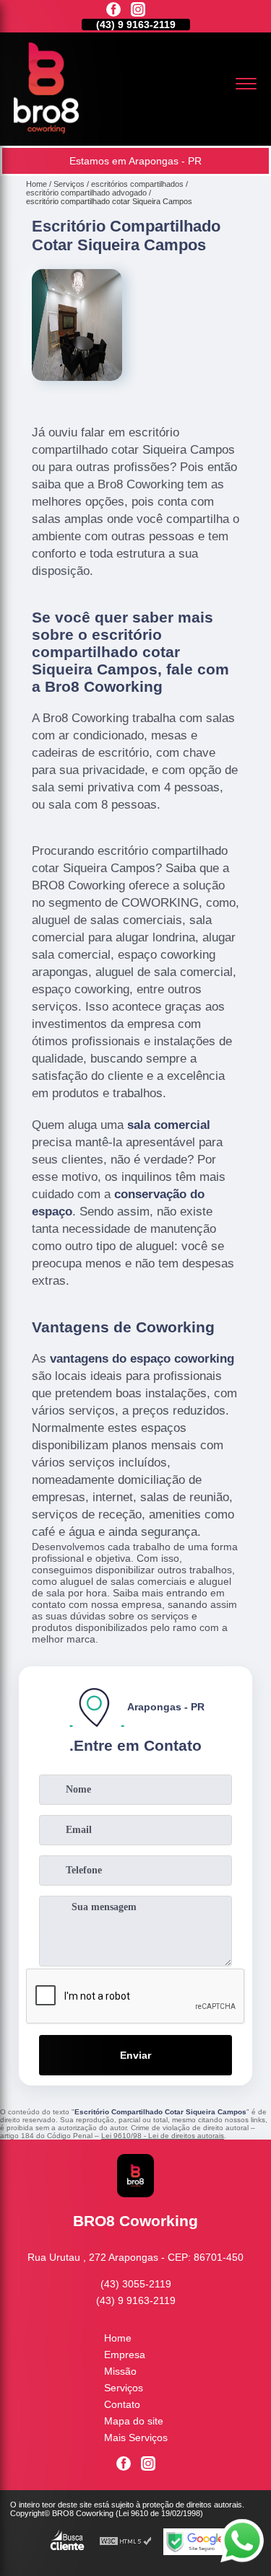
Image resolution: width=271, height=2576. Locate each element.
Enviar (135, 2055)
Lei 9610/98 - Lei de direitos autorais (163, 2136)
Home (118, 2338)
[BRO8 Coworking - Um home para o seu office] (46, 130)
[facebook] (113, 10)
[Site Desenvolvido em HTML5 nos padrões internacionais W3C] (126, 2542)
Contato (122, 2404)
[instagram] (138, 10)
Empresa (125, 2355)
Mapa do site (134, 2421)
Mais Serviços (136, 2437)
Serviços (124, 2388)
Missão (120, 2371)
